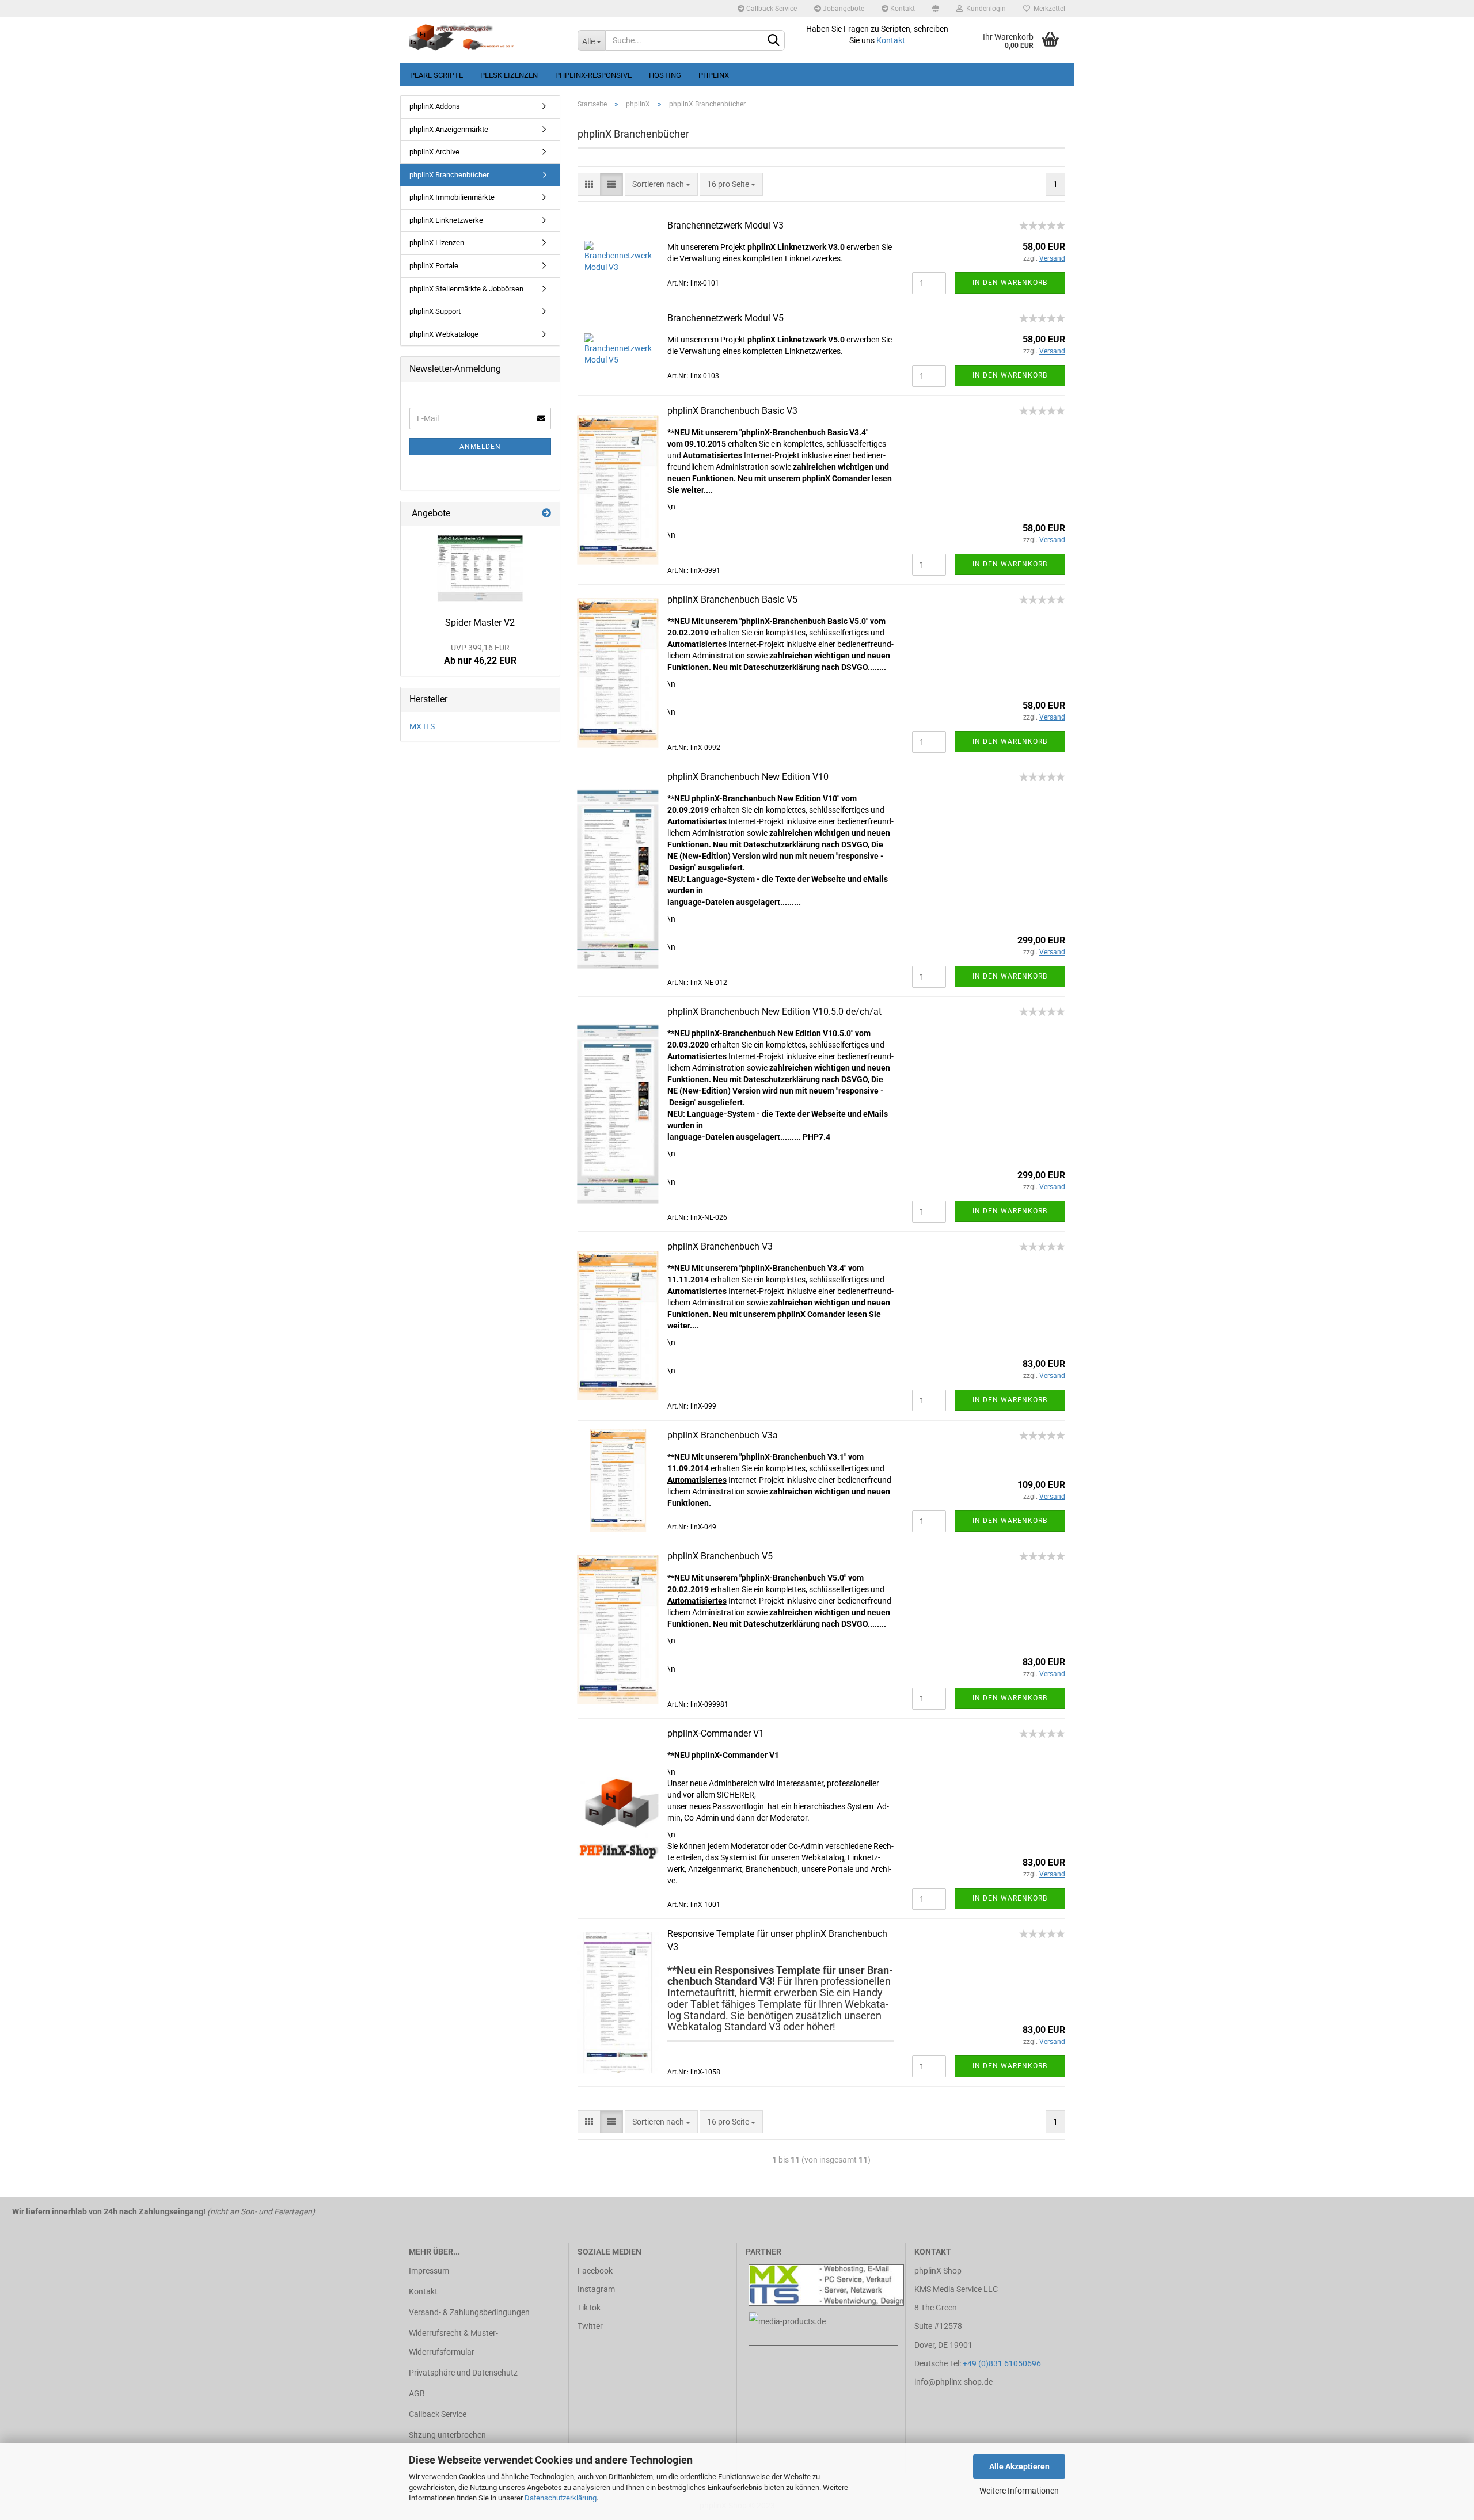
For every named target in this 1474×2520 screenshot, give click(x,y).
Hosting (665, 75)
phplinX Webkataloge (444, 334)
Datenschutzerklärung (561, 2498)
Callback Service (771, 9)
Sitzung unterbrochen (447, 2435)
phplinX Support (435, 311)
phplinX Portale (434, 266)
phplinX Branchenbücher (449, 175)
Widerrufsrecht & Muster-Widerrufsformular (453, 2342)
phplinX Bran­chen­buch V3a (723, 1435)
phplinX (714, 75)
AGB (417, 2393)
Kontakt (902, 9)
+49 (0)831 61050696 (1002, 2363)
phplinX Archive (434, 152)
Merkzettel (1048, 9)
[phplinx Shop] (485, 40)
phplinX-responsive (593, 75)
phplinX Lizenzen (437, 243)
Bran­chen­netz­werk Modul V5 (725, 318)
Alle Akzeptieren (1019, 2466)
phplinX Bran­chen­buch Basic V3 (732, 411)
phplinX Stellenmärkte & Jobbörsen (466, 289)
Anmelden (480, 447)
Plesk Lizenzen (509, 75)
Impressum (429, 2271)
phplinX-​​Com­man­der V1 (716, 1733)
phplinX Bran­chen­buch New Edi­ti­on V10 (748, 777)
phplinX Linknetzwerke (446, 220)
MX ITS (422, 726)
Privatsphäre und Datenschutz (463, 2373)
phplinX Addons (435, 106)
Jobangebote (843, 9)
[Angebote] (546, 514)
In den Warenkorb (1010, 283)
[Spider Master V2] (480, 568)
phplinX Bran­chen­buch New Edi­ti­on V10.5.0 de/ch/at (774, 1012)
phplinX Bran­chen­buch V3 (720, 1246)
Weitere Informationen (1019, 2491)
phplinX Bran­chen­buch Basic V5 (732, 599)
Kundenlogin (984, 9)
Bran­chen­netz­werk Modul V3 (725, 225)
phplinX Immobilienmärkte (452, 197)
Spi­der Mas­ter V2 (480, 623)
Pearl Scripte (436, 75)
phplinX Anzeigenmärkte (449, 129)
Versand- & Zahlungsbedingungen (469, 2312)
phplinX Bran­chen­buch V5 (720, 1556)
